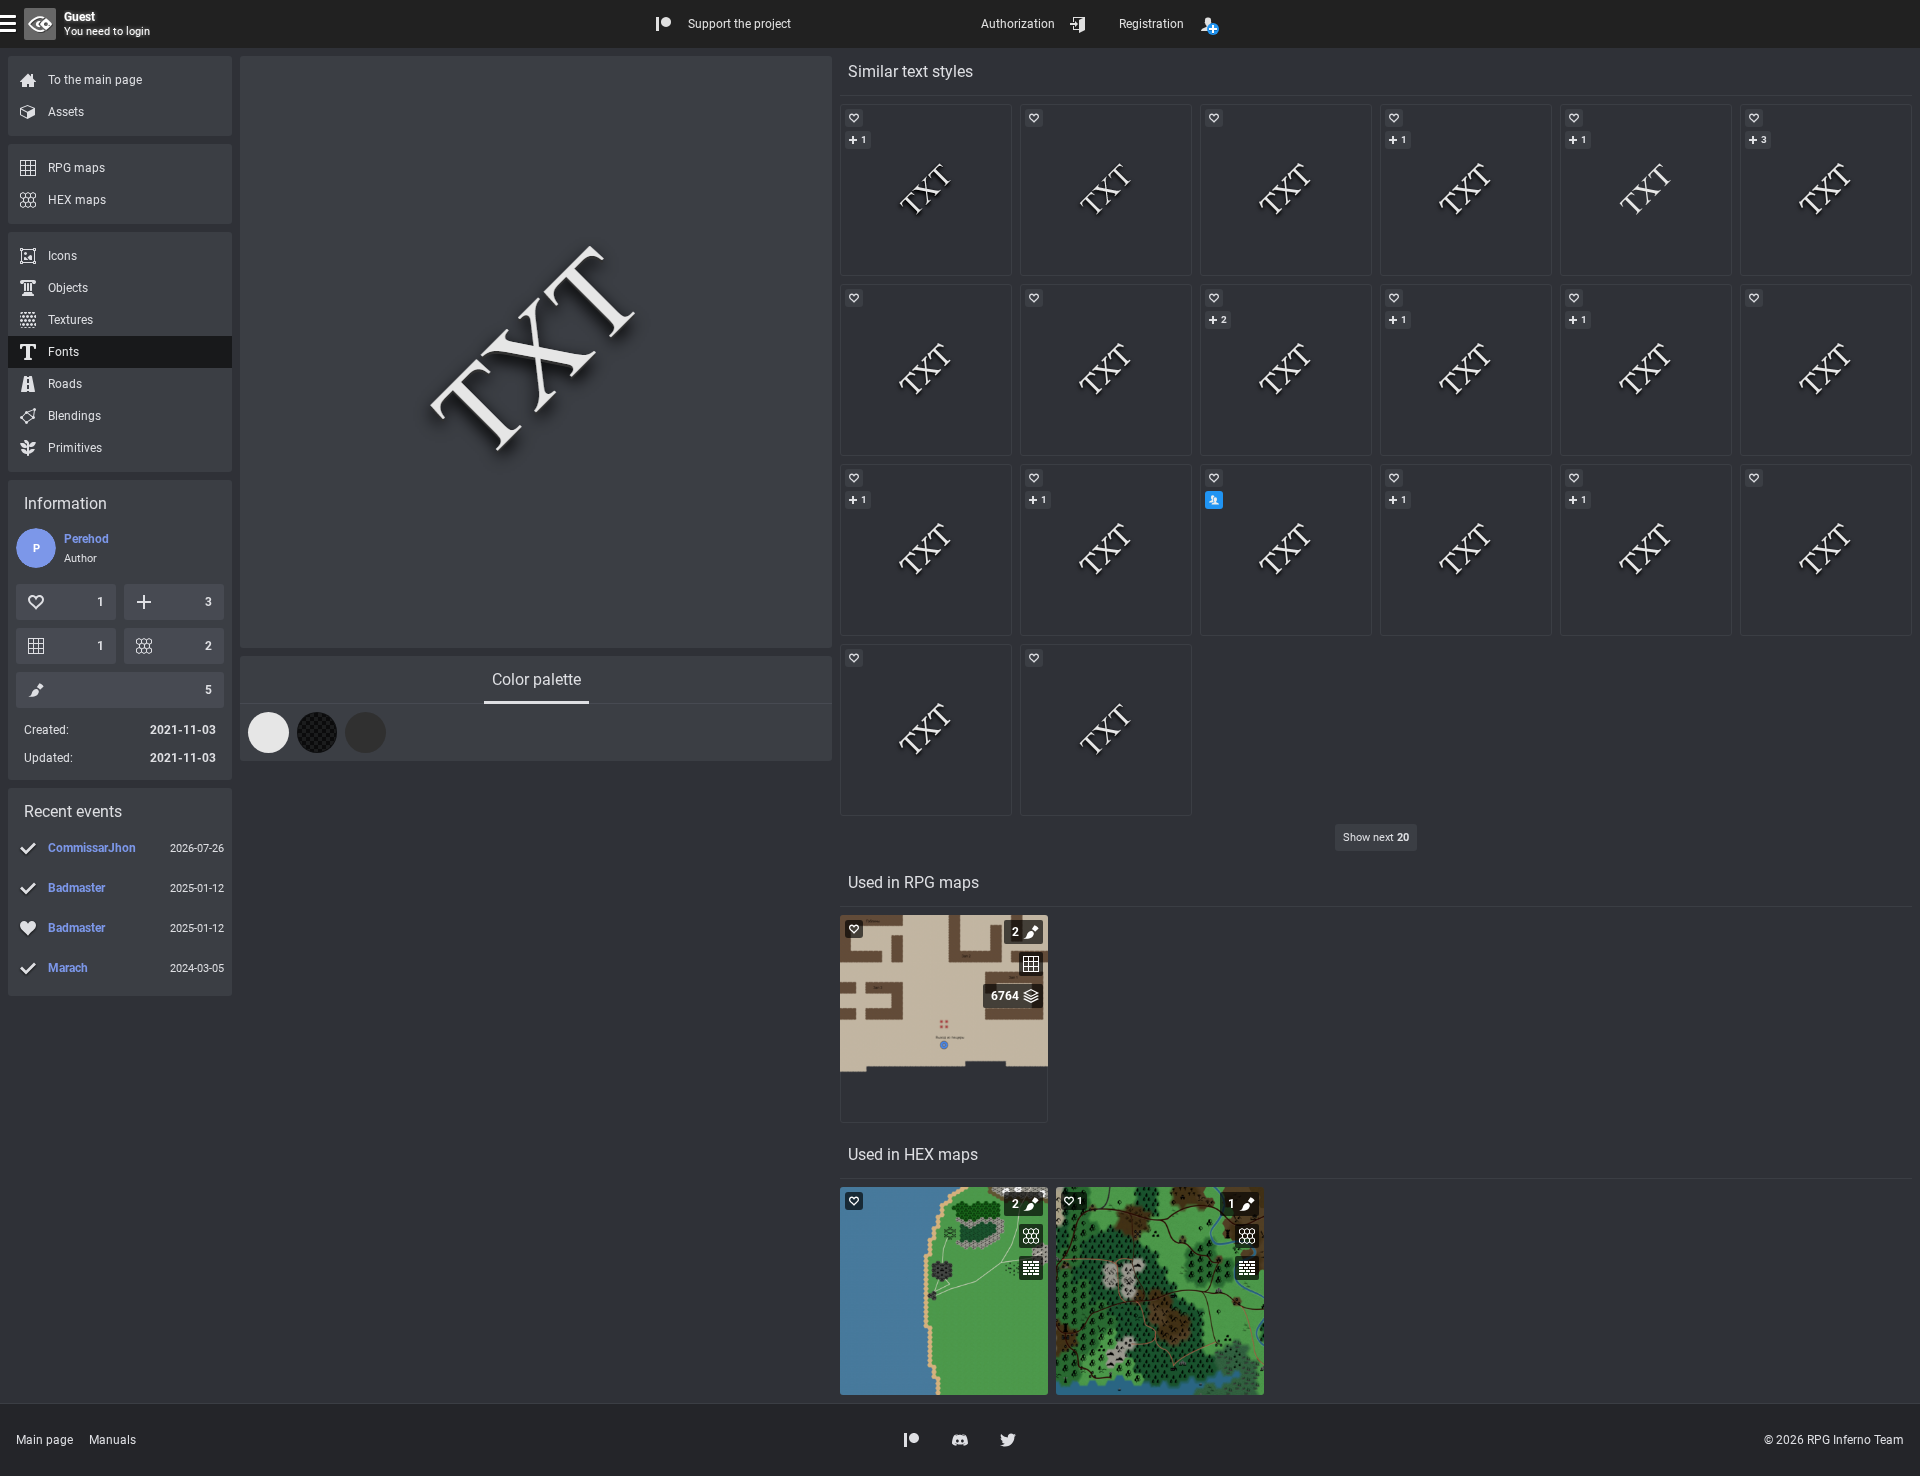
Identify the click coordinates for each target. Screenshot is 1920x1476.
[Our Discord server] (960, 1440)
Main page (44, 1440)
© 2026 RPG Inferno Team (1834, 1440)
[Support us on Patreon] (912, 1440)
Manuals (112, 1440)
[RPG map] (944, 1019)
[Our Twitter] (1008, 1440)
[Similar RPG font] (926, 190)
